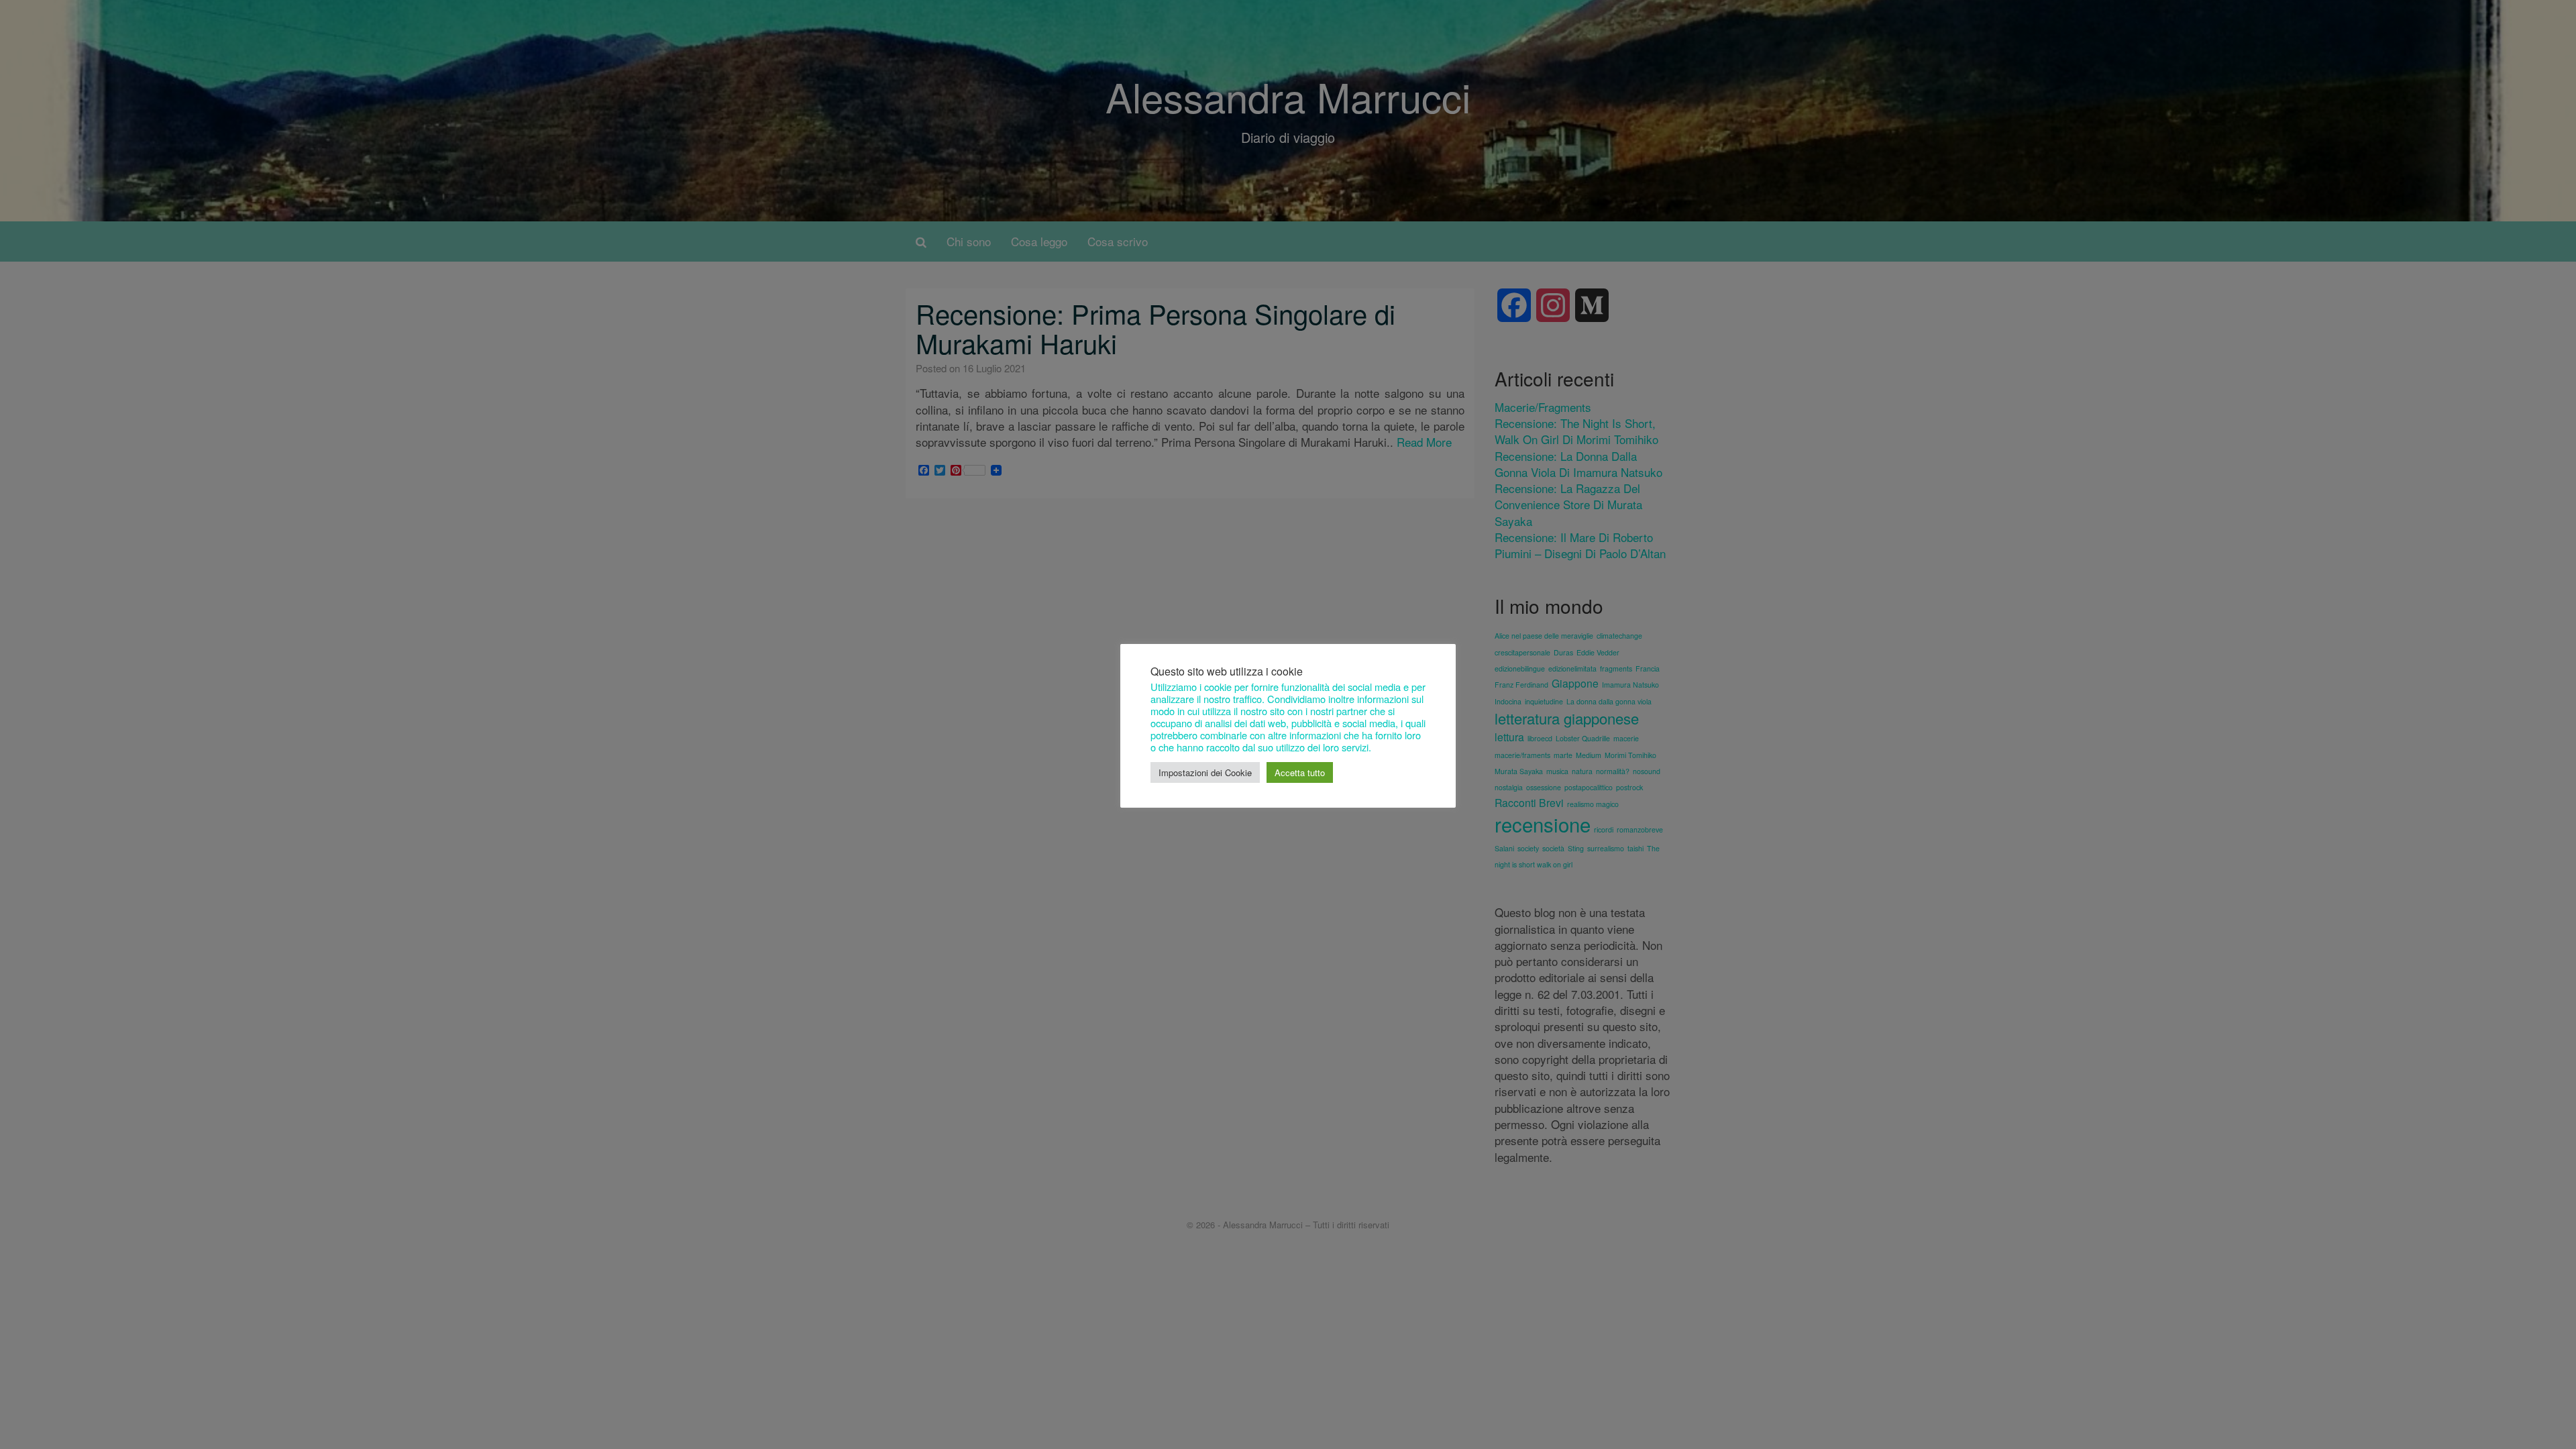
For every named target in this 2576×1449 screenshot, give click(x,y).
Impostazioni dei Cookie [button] (1205, 772)
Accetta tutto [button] (1300, 772)
